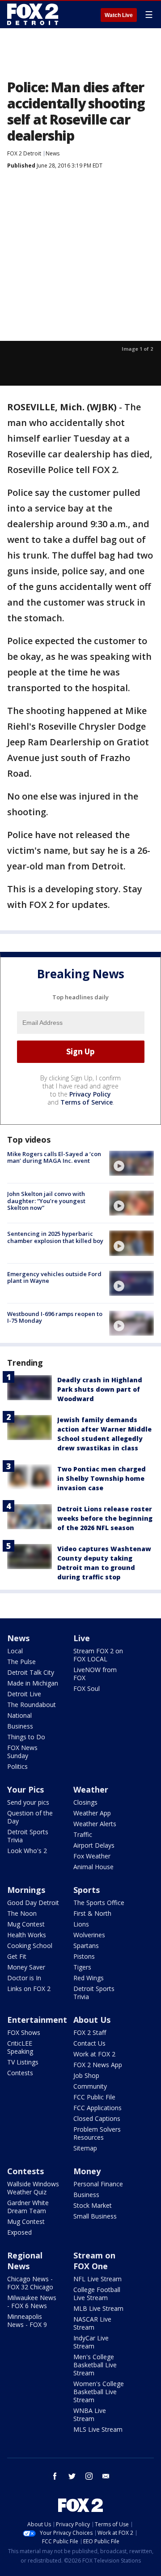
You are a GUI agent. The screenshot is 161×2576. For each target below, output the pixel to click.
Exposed (19, 2232)
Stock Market (93, 2205)
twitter (72, 2476)
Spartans (86, 1946)
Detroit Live (24, 1694)
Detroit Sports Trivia (28, 1836)
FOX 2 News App (98, 2065)
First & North (92, 1913)
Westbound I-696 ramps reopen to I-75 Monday (55, 1317)
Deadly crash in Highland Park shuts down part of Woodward (100, 1389)
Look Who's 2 (27, 1851)
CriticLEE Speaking (20, 2047)
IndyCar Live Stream (91, 2342)
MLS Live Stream (98, 2429)
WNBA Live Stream (90, 2415)
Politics (17, 1766)
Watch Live (119, 15)
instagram (89, 2476)
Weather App (92, 1813)
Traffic (83, 1834)
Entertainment (37, 2020)
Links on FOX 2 (29, 1989)
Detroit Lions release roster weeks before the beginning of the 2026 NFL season (105, 1518)
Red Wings (89, 1978)
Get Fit (17, 1956)
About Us (92, 2020)
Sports (87, 1890)
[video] (131, 1163)
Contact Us (89, 2043)
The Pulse (21, 1662)
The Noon (22, 1913)
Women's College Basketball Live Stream (99, 2392)
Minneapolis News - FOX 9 (27, 2320)
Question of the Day (30, 1817)
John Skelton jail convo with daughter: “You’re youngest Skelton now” (46, 1201)
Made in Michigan (33, 1683)
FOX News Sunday (22, 1752)
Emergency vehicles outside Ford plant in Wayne (54, 1277)
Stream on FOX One (94, 2261)
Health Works (27, 1935)
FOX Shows (24, 2032)
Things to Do (26, 1737)
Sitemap (85, 2148)
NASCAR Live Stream (92, 2323)
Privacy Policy (90, 1094)
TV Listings (23, 2062)
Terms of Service (87, 1102)
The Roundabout (32, 1705)
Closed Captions (97, 2118)
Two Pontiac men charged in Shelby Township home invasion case (102, 1478)
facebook (55, 2476)
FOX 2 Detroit (24, 153)
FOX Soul (87, 1688)
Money (87, 2171)
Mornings (26, 1890)
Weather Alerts (95, 1824)
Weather (91, 1789)
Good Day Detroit (33, 1903)
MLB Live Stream (98, 2308)
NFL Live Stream (97, 2279)
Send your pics (28, 1802)
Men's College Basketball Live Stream (95, 2365)
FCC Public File (94, 2097)
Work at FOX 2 (94, 2054)
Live (82, 1638)
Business (20, 1726)
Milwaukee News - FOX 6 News (32, 2302)
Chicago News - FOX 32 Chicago (30, 2283)
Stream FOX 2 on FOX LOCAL (98, 1655)
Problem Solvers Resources (97, 2133)
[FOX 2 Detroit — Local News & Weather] (33, 14)
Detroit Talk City (31, 1672)
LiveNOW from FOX (95, 1674)
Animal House (93, 1867)
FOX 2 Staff (90, 2032)
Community (90, 2086)
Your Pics (25, 1789)
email (106, 2476)
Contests (20, 2073)
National (19, 1715)
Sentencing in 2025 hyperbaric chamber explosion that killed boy (55, 1237)
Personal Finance (98, 2184)
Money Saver (26, 1967)
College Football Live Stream (97, 2294)
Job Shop (86, 2075)
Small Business (95, 2216)
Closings (85, 1802)
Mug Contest (26, 1924)
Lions (81, 1924)
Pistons (84, 1956)
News (53, 153)
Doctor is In (24, 1978)
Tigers (82, 1967)
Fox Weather (92, 1856)
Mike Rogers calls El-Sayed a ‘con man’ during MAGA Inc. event (54, 1157)
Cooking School (30, 1946)
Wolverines (89, 1935)
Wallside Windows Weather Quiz (33, 2188)
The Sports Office (99, 1903)
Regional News (25, 2261)
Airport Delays (94, 1845)
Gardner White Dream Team (28, 2207)
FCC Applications (97, 2108)
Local (15, 1651)
